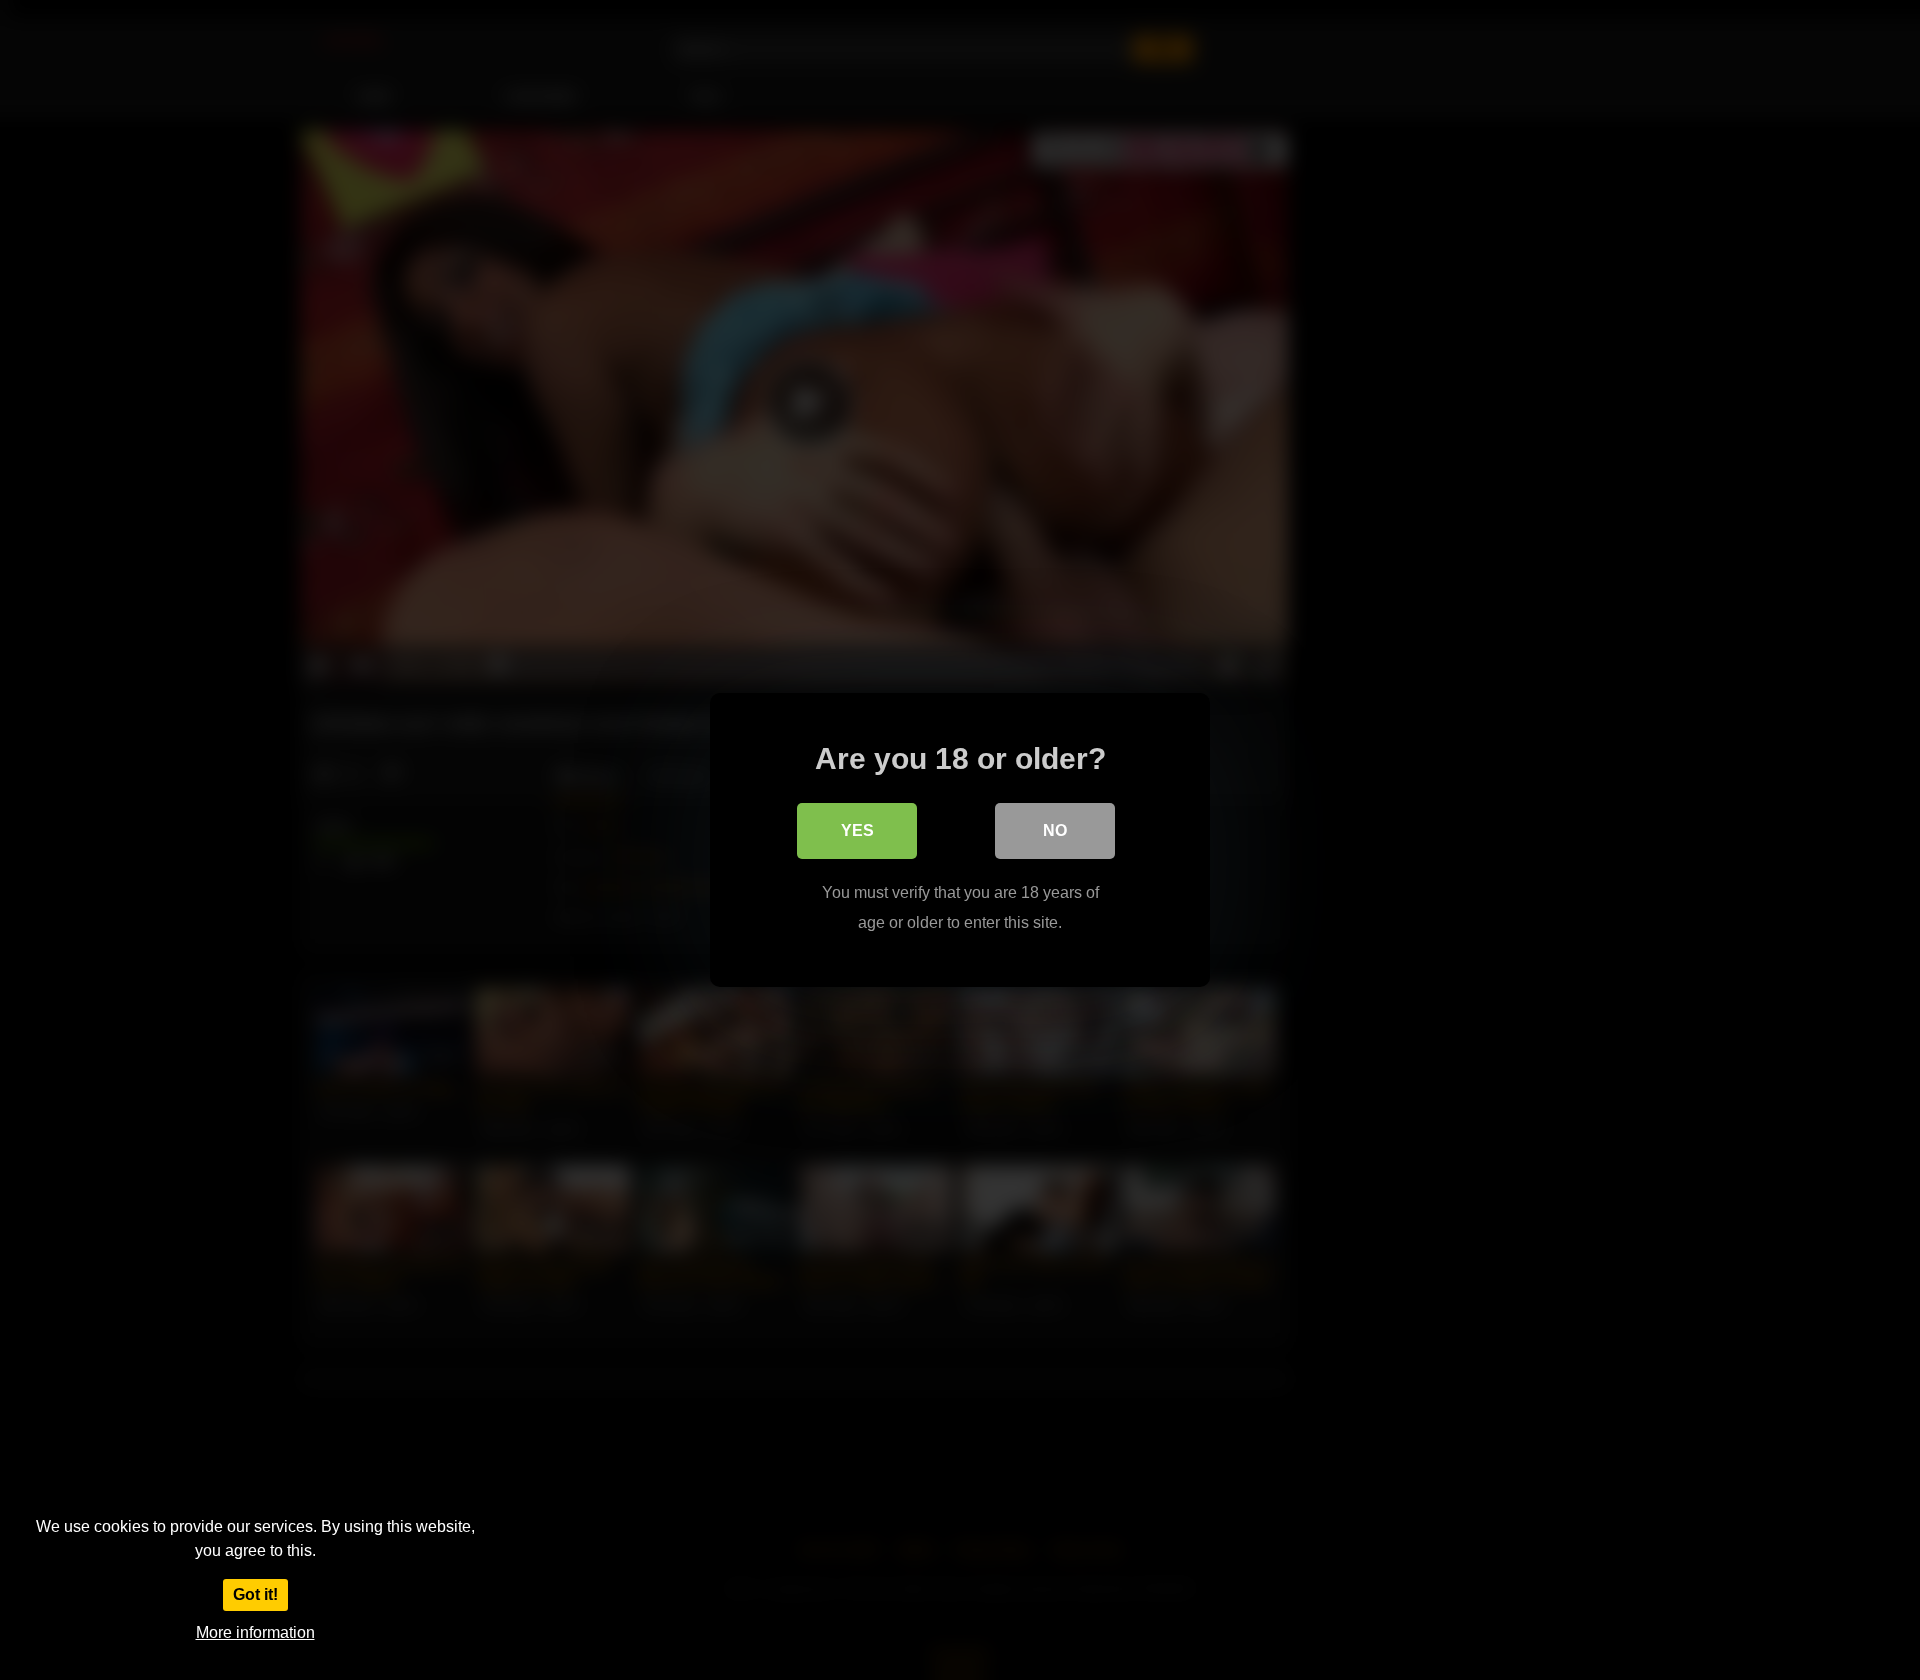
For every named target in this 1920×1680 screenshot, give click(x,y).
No (1055, 830)
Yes (857, 830)
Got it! (255, 1594)
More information (255, 1632)
